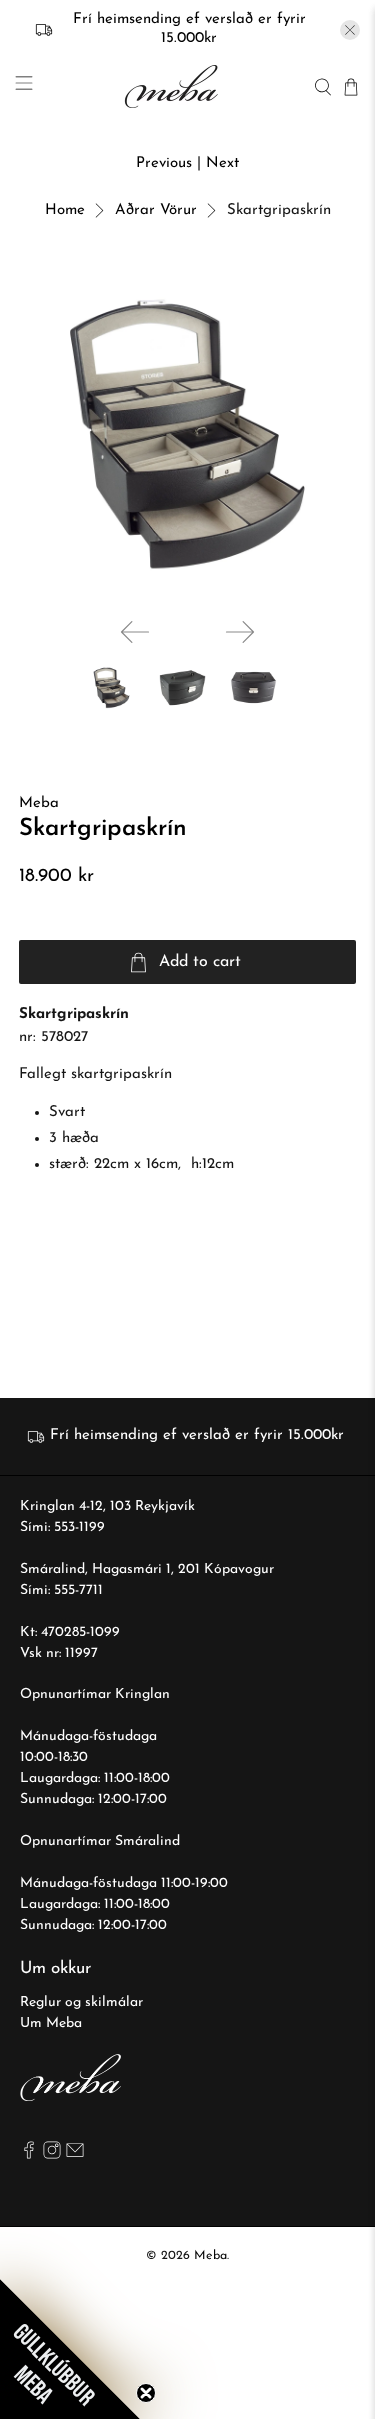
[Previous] (135, 632)
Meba (39, 803)
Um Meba (51, 2023)
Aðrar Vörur (156, 210)
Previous (164, 163)
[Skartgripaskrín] (187, 434)
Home (65, 210)
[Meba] (173, 86)
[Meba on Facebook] (29, 2155)
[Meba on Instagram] (52, 2155)
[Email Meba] (75, 2155)
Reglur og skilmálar (81, 2002)
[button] (70, 2349)
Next (222, 163)
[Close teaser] (146, 2393)
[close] (350, 30)
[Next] (240, 632)
